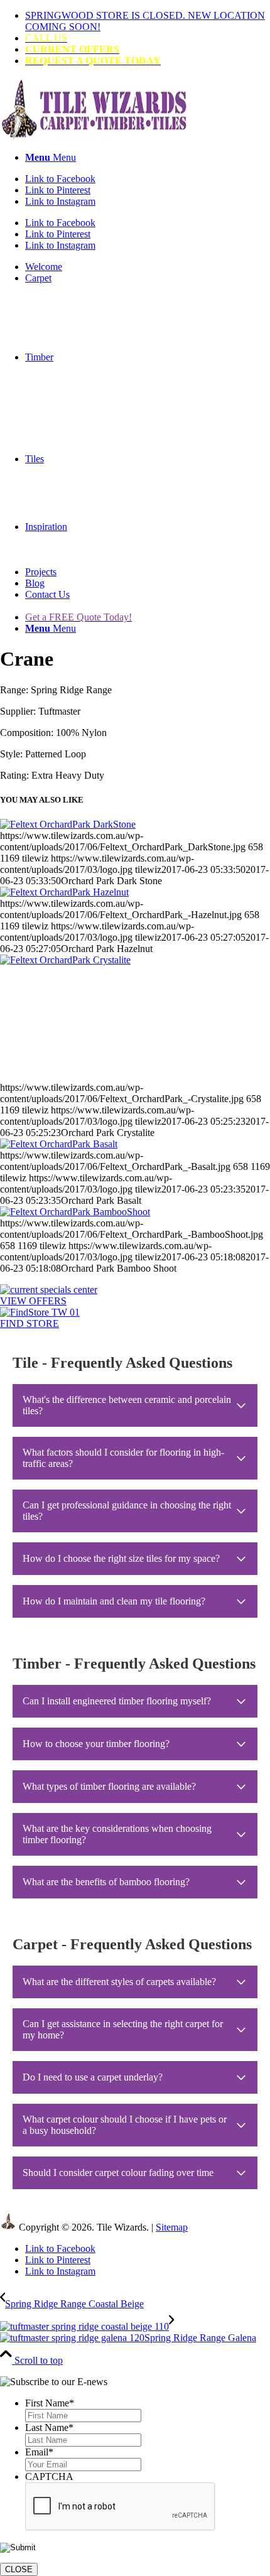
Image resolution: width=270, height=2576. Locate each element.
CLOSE (19, 2569)
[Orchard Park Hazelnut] (64, 892)
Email (39, 2452)
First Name (50, 2403)
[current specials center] (49, 1290)
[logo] (94, 136)
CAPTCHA (49, 2476)
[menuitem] (148, 21)
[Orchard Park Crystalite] (135, 1018)
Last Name (49, 2427)
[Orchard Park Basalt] (59, 1144)
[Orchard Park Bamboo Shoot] (75, 1212)
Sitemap (172, 2227)
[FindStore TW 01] (40, 1312)
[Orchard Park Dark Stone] (68, 824)
